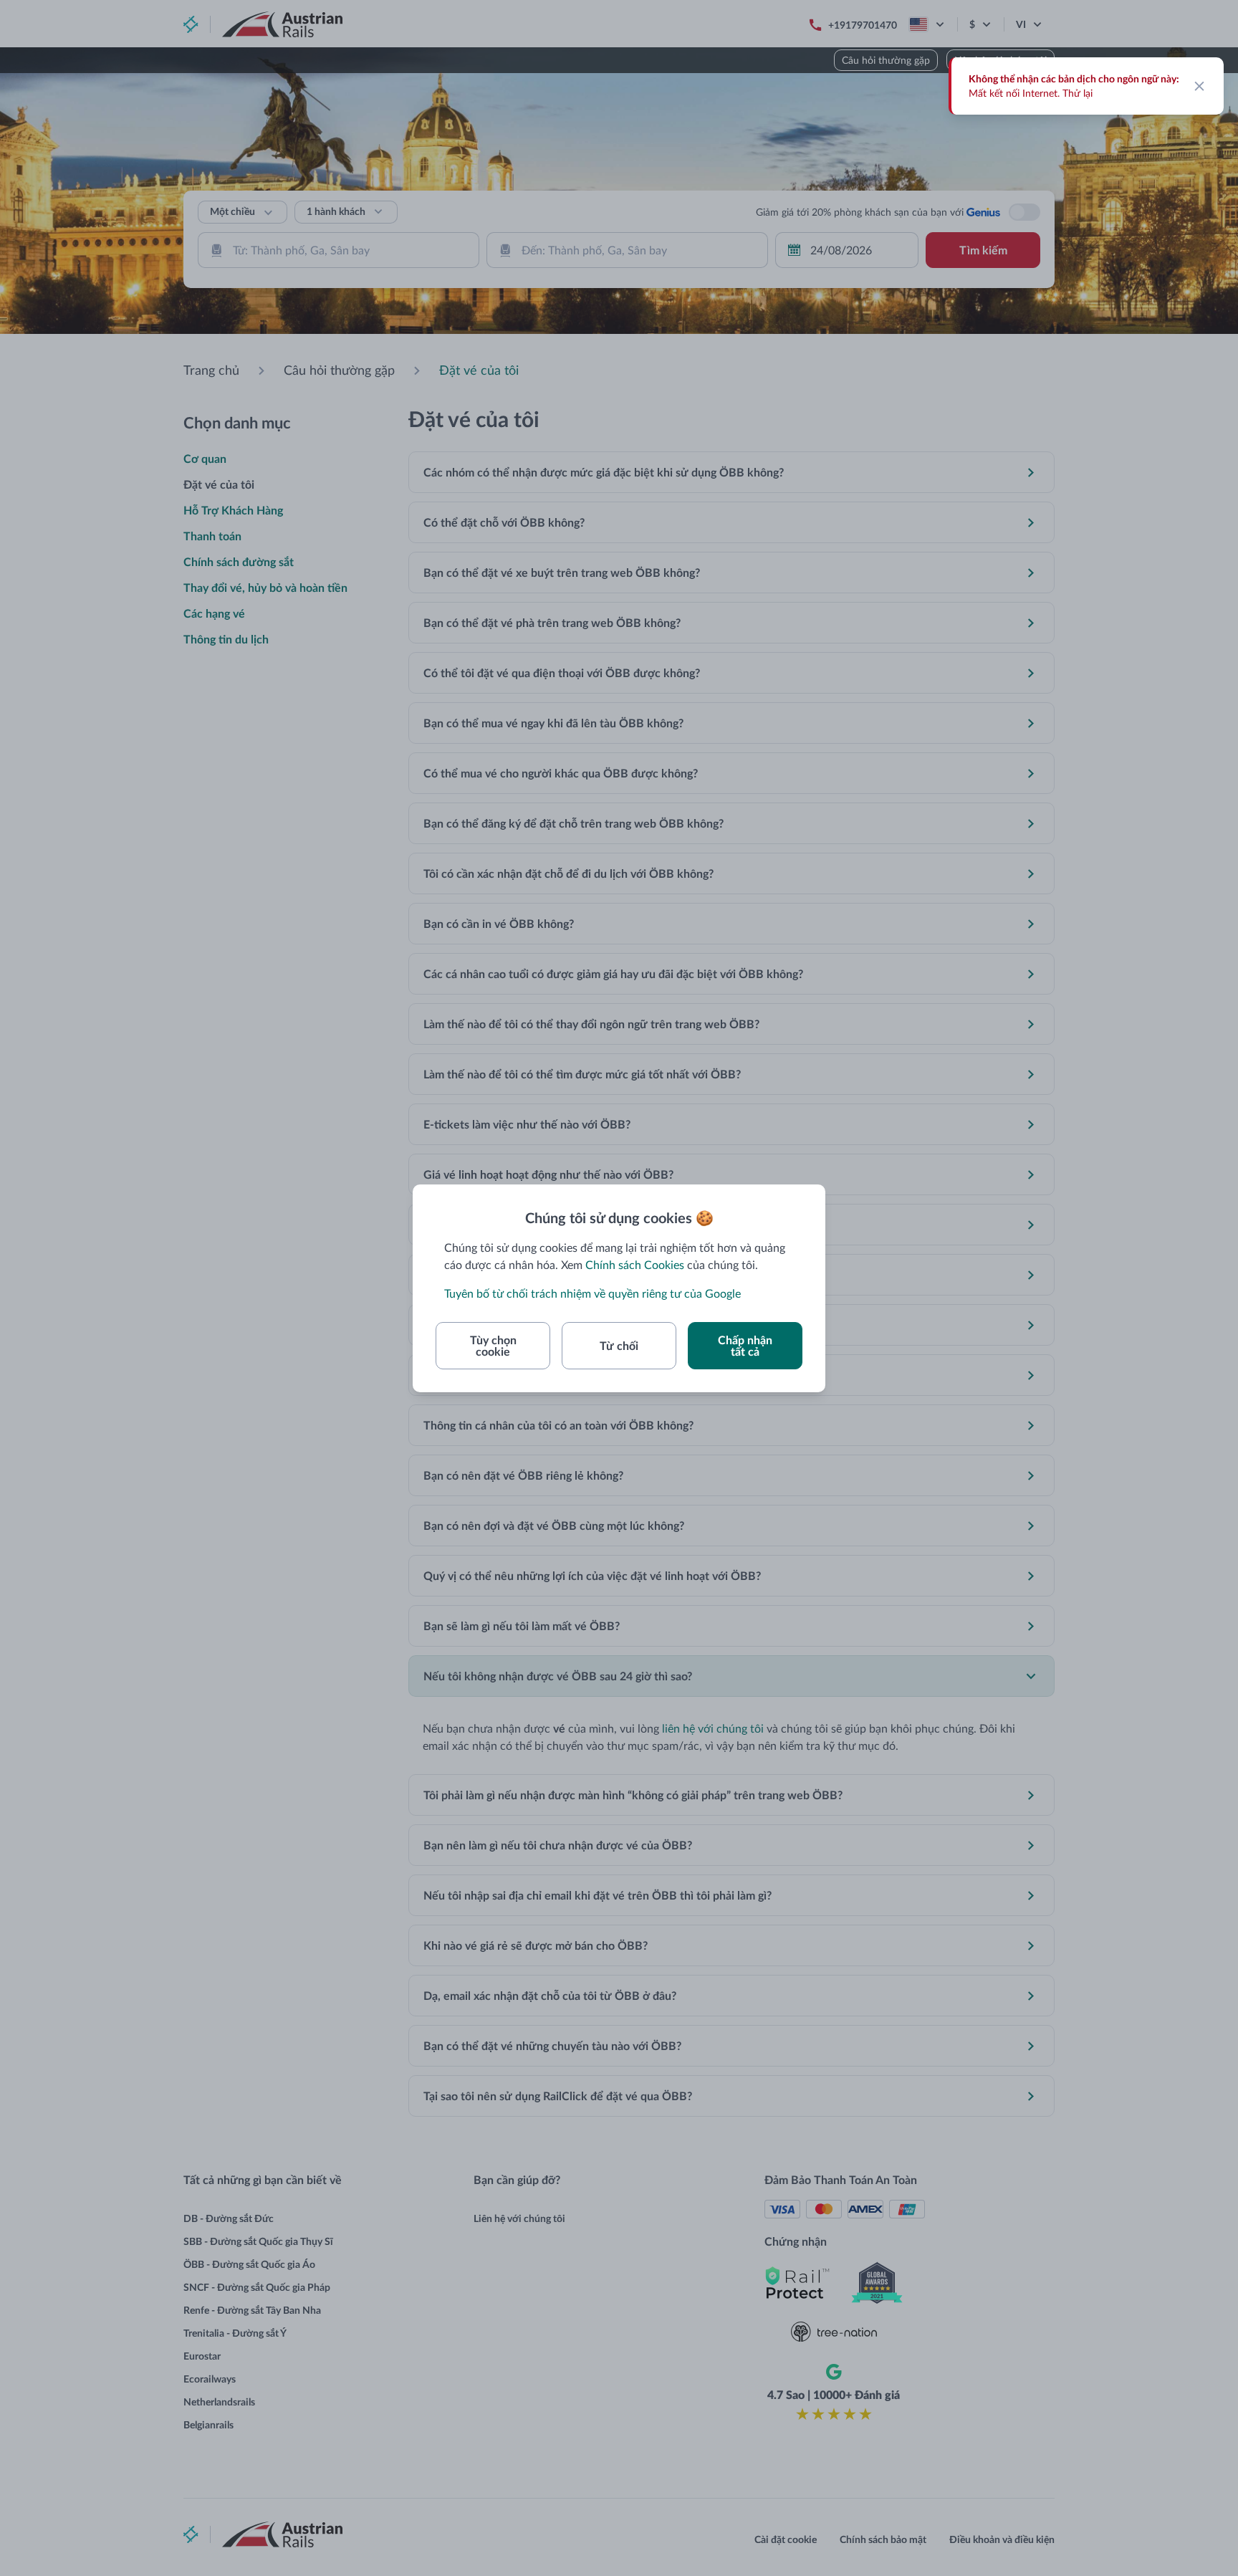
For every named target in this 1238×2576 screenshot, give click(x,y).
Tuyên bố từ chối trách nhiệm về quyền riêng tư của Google (592, 1293)
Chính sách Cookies (635, 1264)
